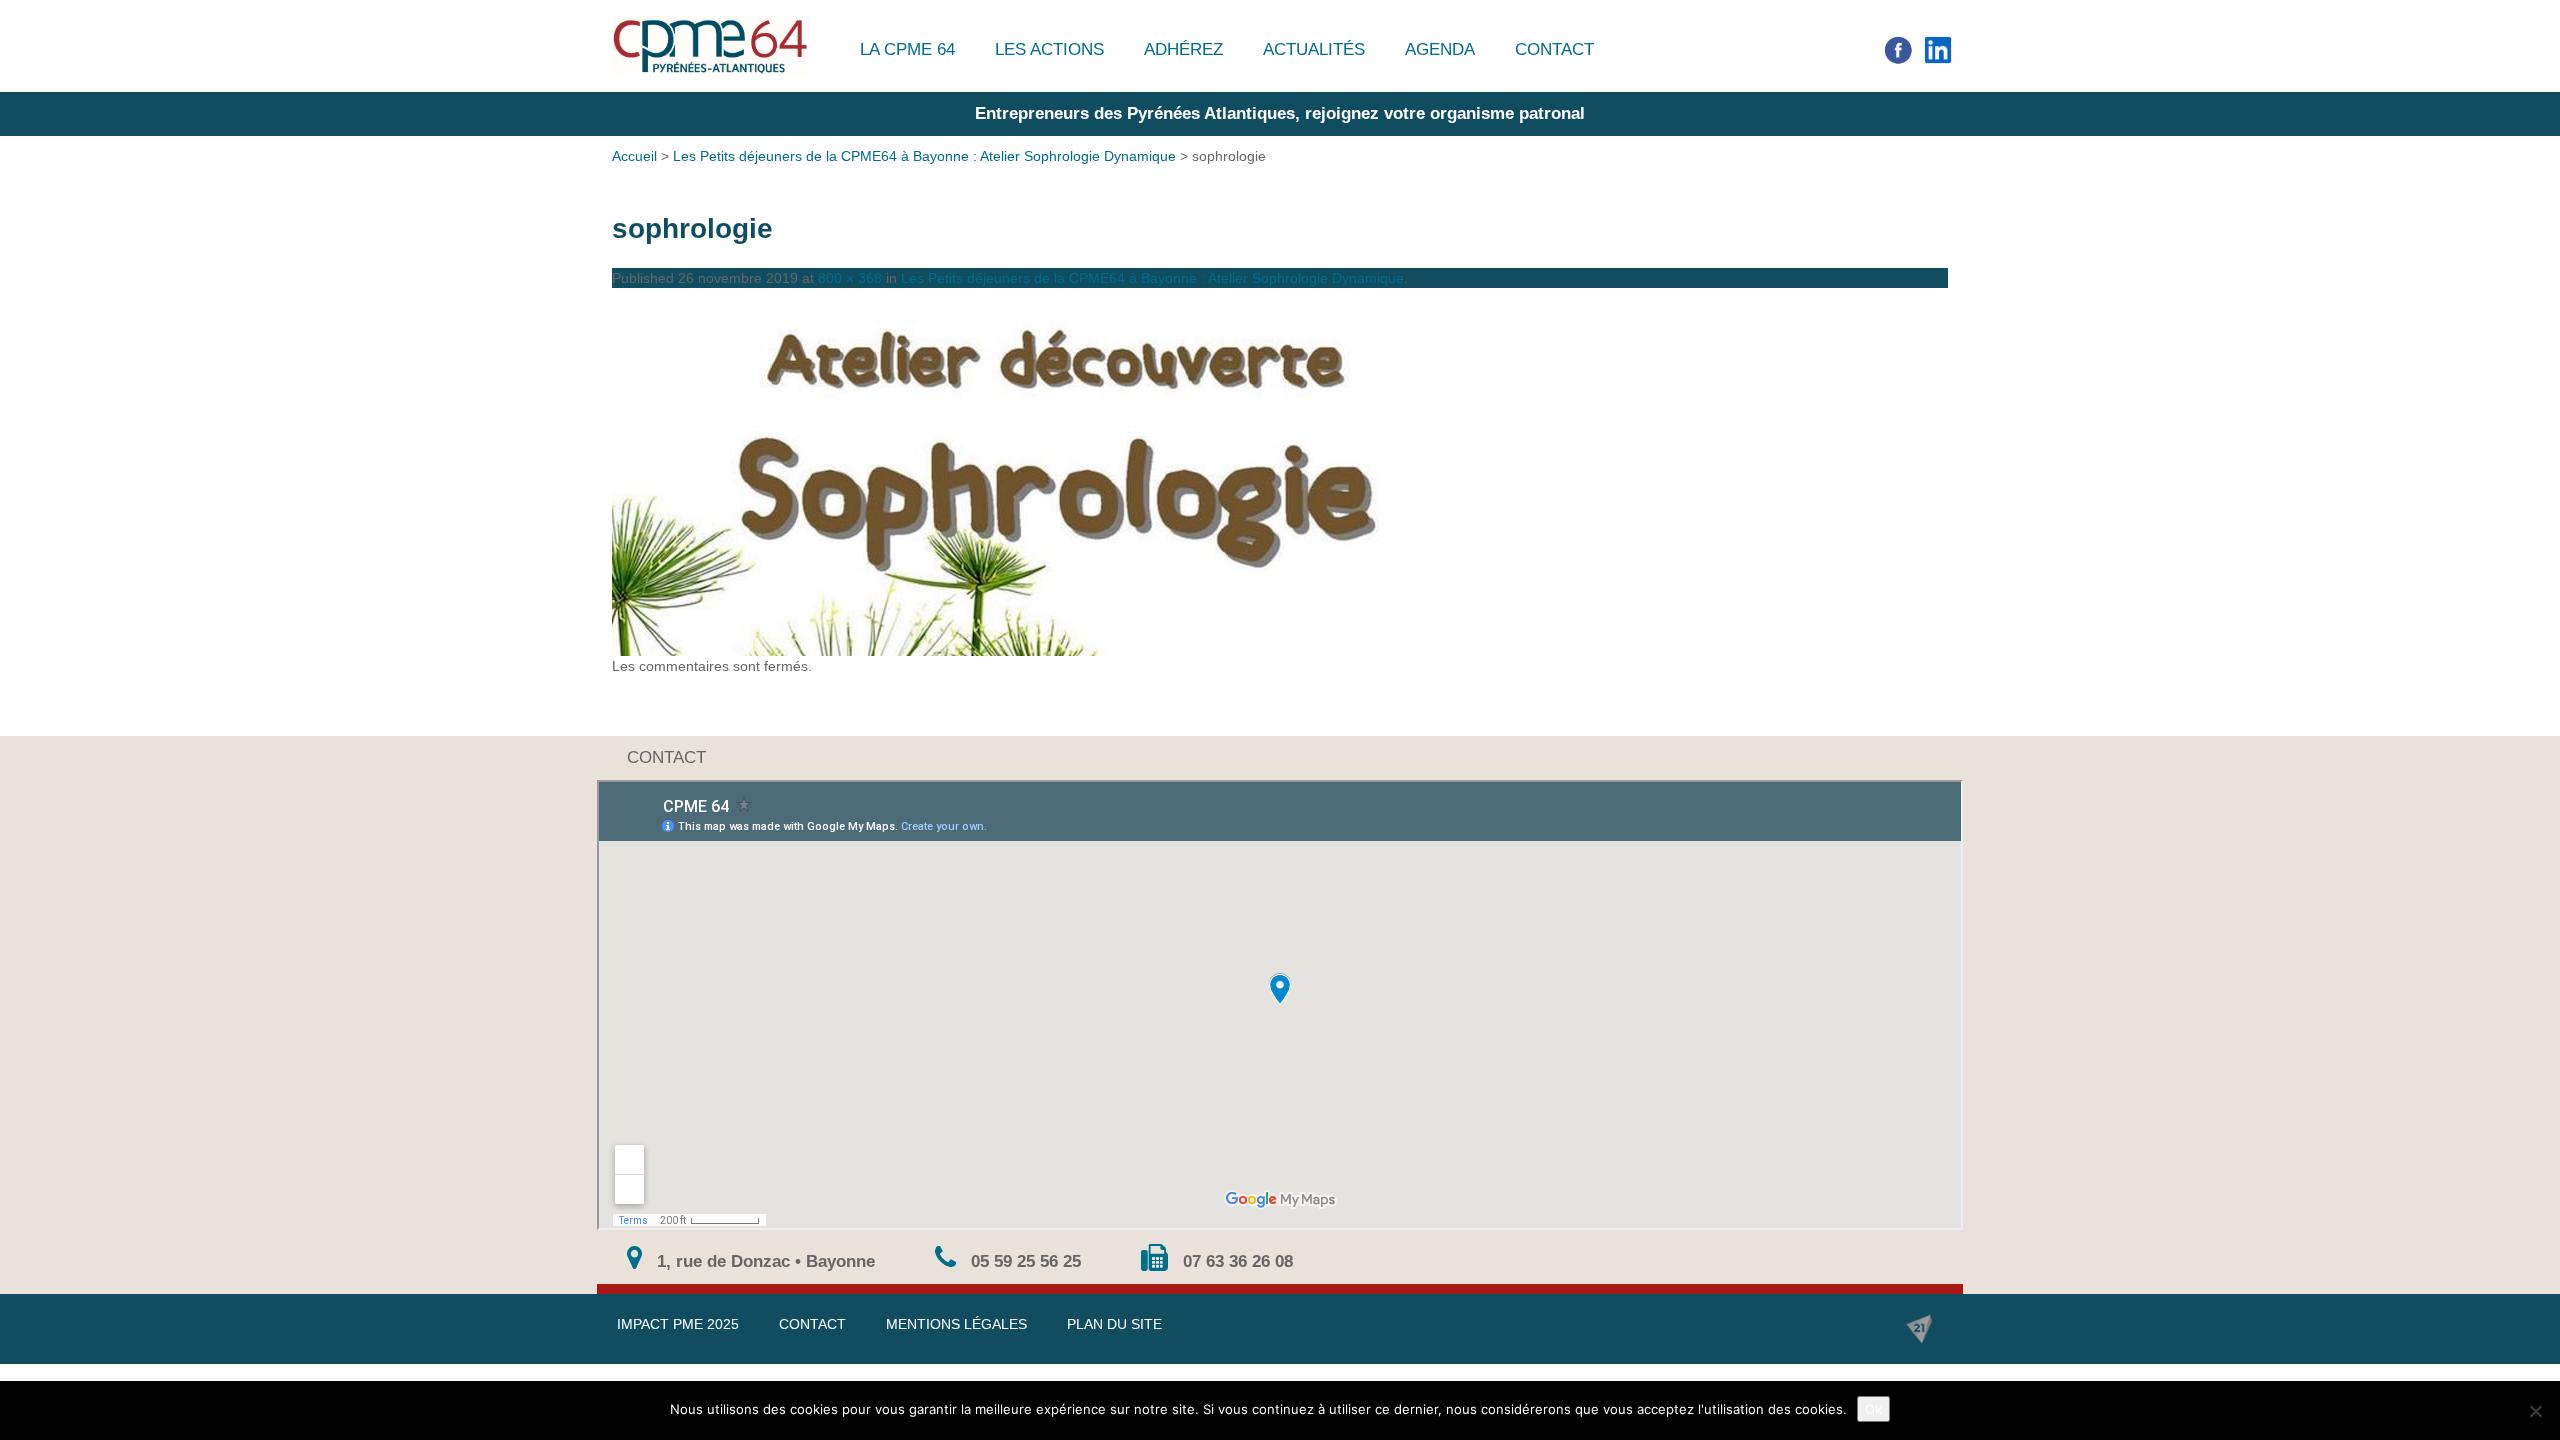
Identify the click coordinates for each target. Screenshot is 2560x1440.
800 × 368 (850, 278)
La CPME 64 (907, 49)
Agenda (1440, 49)
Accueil (634, 156)
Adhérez (1183, 49)
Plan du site (1114, 1324)
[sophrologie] (1280, 472)
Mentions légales (956, 1324)
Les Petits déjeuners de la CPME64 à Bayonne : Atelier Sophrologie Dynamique (924, 156)
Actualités (1314, 49)
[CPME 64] (711, 45)
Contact (1554, 49)
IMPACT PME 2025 (678, 1324)
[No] (2535, 1411)
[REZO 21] (1919, 1329)
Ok (1873, 1409)
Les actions (1049, 49)
